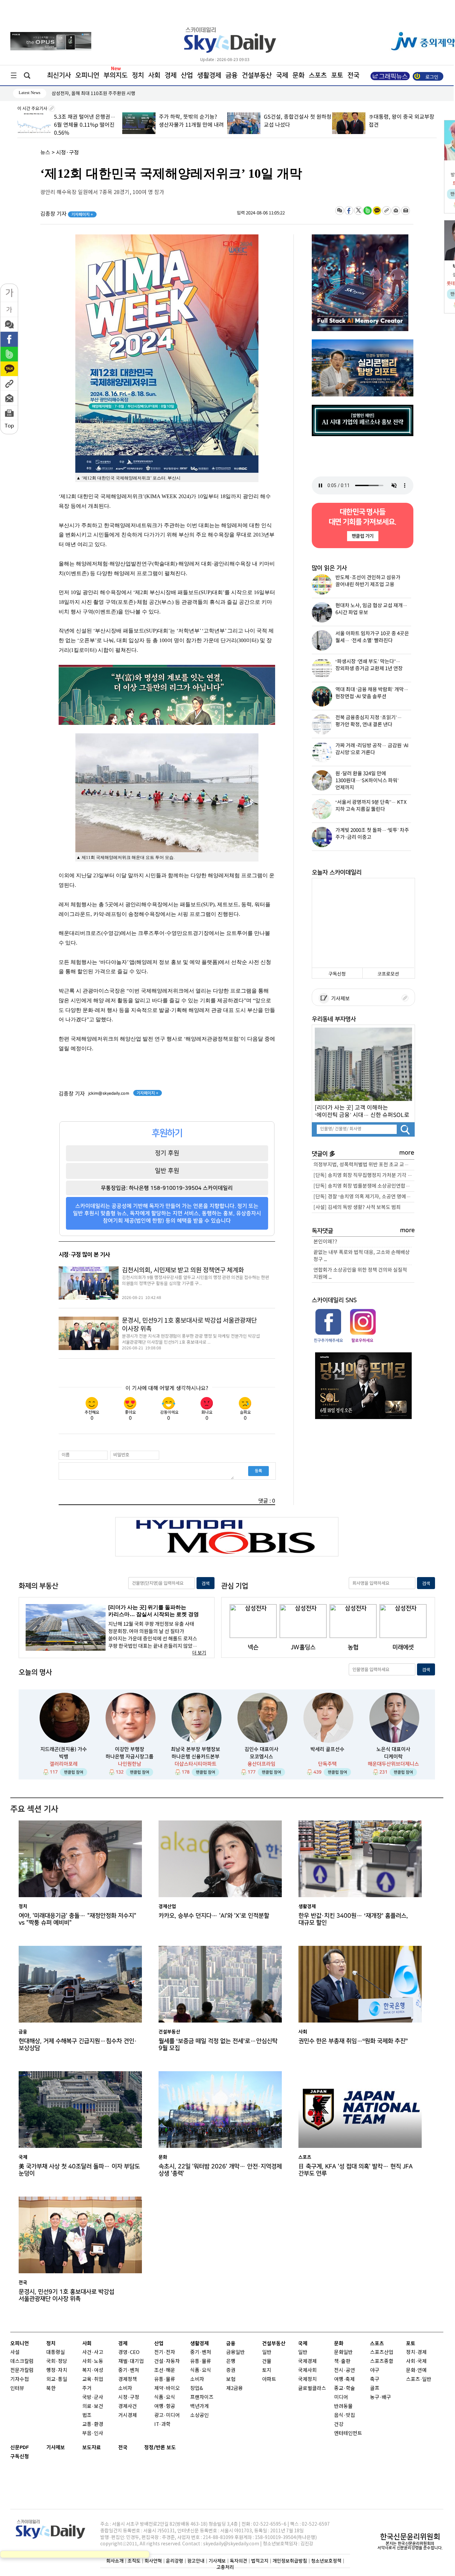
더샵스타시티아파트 (196, 1764)
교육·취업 (93, 2379)
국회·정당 (57, 2361)
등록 (258, 1471)
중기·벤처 (201, 2352)
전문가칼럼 (22, 2370)
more (407, 1153)
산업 (187, 75)
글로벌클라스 (312, 2388)
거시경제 (128, 2415)
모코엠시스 (261, 1757)
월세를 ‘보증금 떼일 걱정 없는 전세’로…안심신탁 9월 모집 (218, 2045)
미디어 (341, 2397)
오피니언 (87, 75)
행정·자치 (57, 2370)
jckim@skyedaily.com (109, 1093)
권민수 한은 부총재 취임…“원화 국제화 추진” (353, 2041)
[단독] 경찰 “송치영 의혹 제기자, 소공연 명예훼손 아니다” (364, 1197)
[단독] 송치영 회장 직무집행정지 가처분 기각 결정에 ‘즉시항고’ (364, 1175)
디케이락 (393, 1757)
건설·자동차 (167, 2361)
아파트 (269, 2379)
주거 (87, 2388)
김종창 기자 (67, 214)
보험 (231, 2379)
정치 (138, 75)
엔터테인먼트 (348, 2433)
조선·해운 (165, 2370)
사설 (15, 2352)
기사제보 (339, 999)
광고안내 (196, 2561)
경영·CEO (129, 2352)
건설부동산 (257, 75)
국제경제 (307, 2361)
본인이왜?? (325, 1242)
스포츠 (318, 75)
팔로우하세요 (362, 1340)
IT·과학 (162, 2424)
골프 (375, 2388)
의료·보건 (93, 2406)
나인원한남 (130, 1764)
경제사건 (128, 2406)
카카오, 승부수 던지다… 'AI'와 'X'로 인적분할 (214, 1916)
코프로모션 (388, 974)
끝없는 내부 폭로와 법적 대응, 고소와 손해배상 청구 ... (362, 1256)
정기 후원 (167, 1153)
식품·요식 (165, 2397)
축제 (350, 2379)
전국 (123, 2447)
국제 (282, 75)
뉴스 (45, 153)
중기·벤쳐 (129, 2370)
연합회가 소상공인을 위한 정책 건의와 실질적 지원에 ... (360, 1274)
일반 (267, 2352)
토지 (267, 2370)
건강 (339, 2424)
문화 (298, 75)
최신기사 (59, 75)
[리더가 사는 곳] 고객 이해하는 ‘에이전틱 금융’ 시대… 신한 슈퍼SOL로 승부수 (362, 1111)
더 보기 (199, 1653)
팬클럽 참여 (74, 1772)
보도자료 (92, 2447)
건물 (267, 2361)
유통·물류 (165, 2379)
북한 (51, 2388)
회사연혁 (153, 2561)
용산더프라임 (261, 1764)
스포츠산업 (382, 2352)
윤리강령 (175, 2561)
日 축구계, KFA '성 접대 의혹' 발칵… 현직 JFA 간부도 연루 (356, 2170)
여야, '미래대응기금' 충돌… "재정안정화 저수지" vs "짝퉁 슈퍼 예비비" (77, 1919)
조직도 (134, 2561)
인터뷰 (17, 2388)
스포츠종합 (382, 2361)
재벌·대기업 (131, 2361)
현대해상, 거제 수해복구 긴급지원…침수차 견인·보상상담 (78, 2045)
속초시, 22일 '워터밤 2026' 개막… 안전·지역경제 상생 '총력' (220, 2170)
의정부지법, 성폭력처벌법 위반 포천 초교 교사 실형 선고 (364, 1165)
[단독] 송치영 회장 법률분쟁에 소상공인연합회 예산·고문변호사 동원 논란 (364, 1186)
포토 (337, 75)
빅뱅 (64, 1757)
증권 (231, 2370)
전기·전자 (165, 2352)
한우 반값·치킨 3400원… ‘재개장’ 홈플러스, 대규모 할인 (353, 1919)
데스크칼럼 (22, 2361)
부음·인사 (93, 2433)
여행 (339, 2379)
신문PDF (20, 2447)
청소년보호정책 (326, 2561)
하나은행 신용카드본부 (196, 1757)
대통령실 (56, 2352)
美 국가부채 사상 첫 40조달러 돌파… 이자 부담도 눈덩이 (79, 2170)
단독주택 (327, 1764)
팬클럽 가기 (362, 536)
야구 (375, 2370)
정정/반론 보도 (160, 2447)
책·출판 (342, 2361)
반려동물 (343, 2406)
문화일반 (343, 2352)
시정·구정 (67, 153)
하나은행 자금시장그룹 (130, 1757)
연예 (422, 2370)
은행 (231, 2361)
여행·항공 (165, 2406)
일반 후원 (167, 1171)
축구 (375, 2379)
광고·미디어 (167, 2415)
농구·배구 (381, 2397)
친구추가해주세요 (328, 1340)
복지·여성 (93, 2370)
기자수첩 (20, 2379)
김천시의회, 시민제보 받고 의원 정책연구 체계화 (183, 1270)
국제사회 (307, 2370)
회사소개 (115, 2561)
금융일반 (235, 2352)
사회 (154, 75)
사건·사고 (93, 2352)
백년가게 (200, 2406)
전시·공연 (345, 2370)
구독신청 (337, 974)
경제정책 (128, 2379)
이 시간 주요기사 (33, 109)
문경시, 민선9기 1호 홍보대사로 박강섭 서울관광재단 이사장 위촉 (189, 1325)
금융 (231, 75)
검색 (206, 1584)
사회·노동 (93, 2361)
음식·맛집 (345, 2415)
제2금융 (234, 2388)
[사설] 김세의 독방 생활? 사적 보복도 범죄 (357, 1207)
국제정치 (307, 2379)
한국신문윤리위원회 (410, 2537)
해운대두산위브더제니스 (393, 1764)
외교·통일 (57, 2379)
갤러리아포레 (64, 1764)
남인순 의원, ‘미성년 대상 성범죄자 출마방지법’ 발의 (102, 94)
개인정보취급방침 (290, 2561)
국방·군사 (93, 2397)
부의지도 (116, 75)
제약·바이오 (167, 2388)
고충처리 (225, 2567)
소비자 (125, 2388)
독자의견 (238, 2561)
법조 (87, 2415)
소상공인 (200, 2415)
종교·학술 (345, 2388)
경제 (171, 75)
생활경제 (209, 75)
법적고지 (260, 2561)
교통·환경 (93, 2424)
